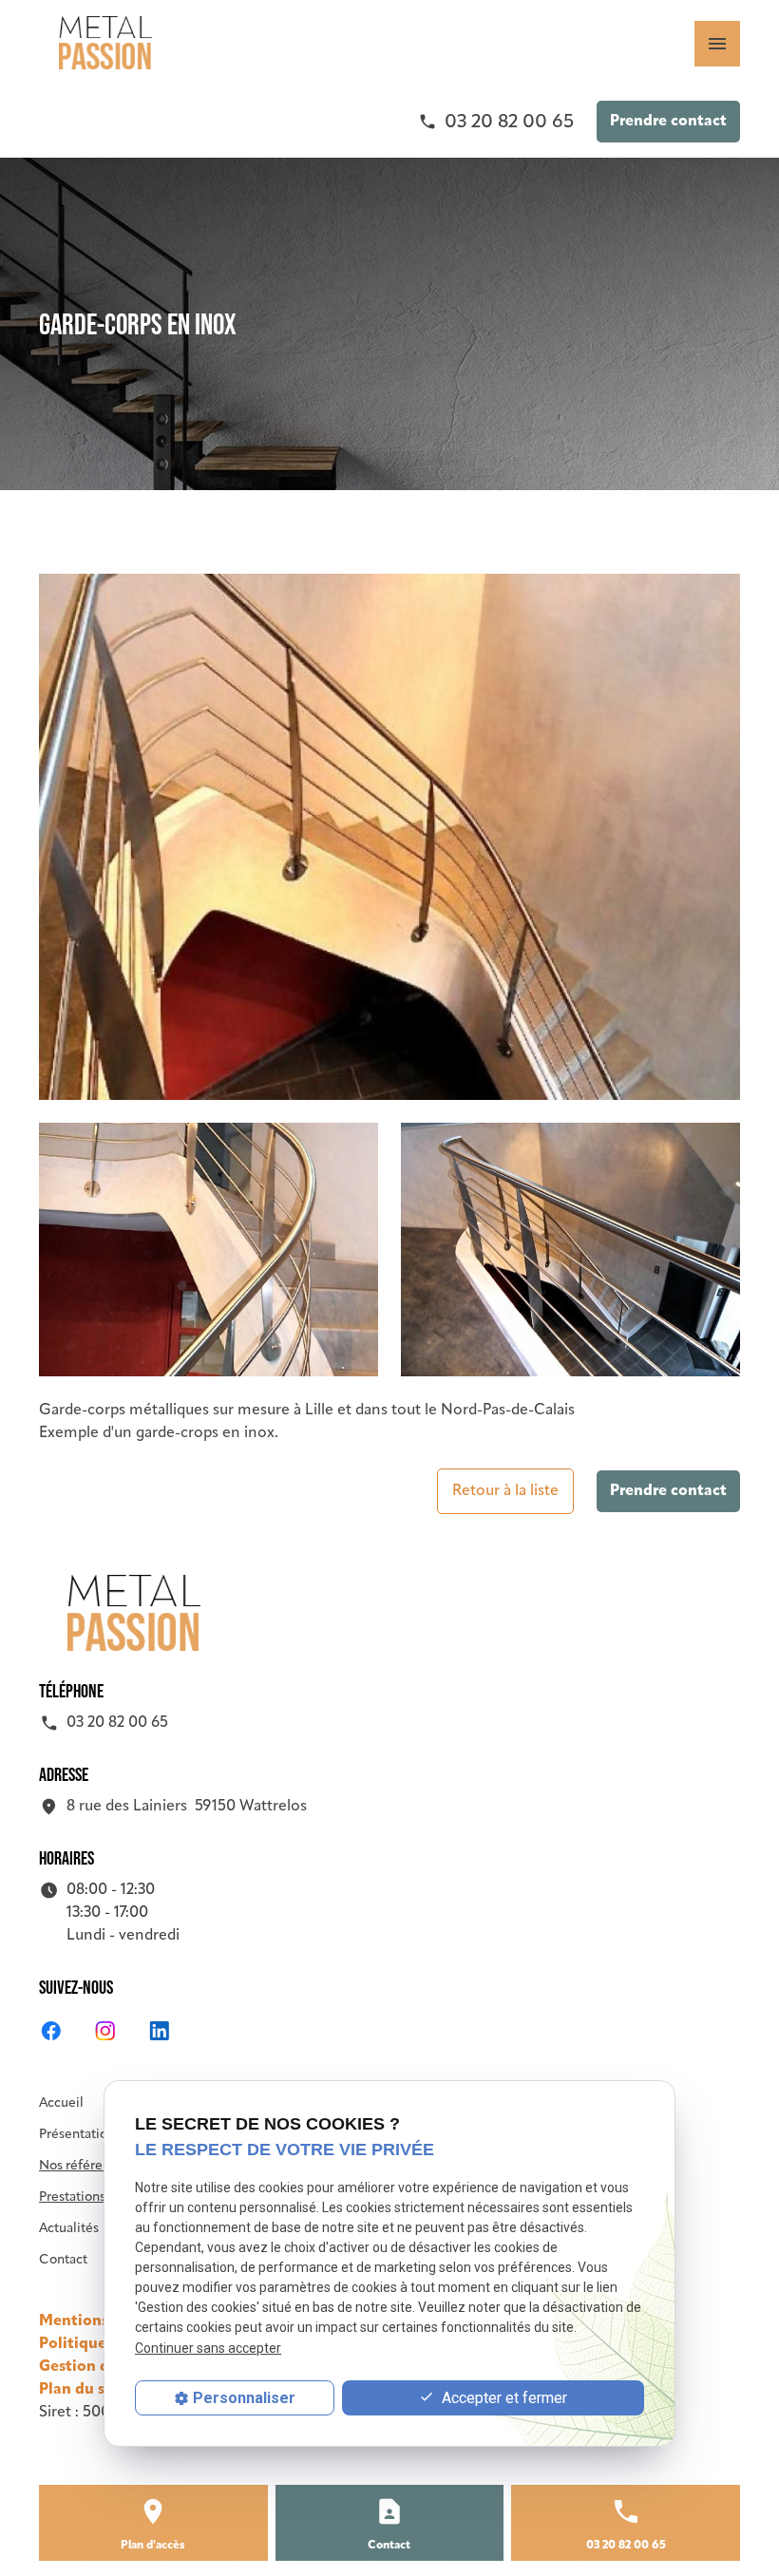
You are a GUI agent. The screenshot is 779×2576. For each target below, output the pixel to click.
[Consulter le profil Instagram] (105, 2031)
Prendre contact (668, 122)
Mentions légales (101, 2321)
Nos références (85, 2166)
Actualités (69, 2229)
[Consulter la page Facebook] (51, 2031)
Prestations (72, 2197)
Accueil (61, 2103)
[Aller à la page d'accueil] (105, 43)
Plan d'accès (153, 2546)
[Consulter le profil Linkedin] (159, 2031)
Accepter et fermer (503, 2398)
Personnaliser (244, 2398)
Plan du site (82, 2390)
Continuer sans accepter (208, 2348)
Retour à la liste (505, 1491)
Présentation (77, 2135)
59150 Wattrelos (187, 1807)
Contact (63, 2260)
